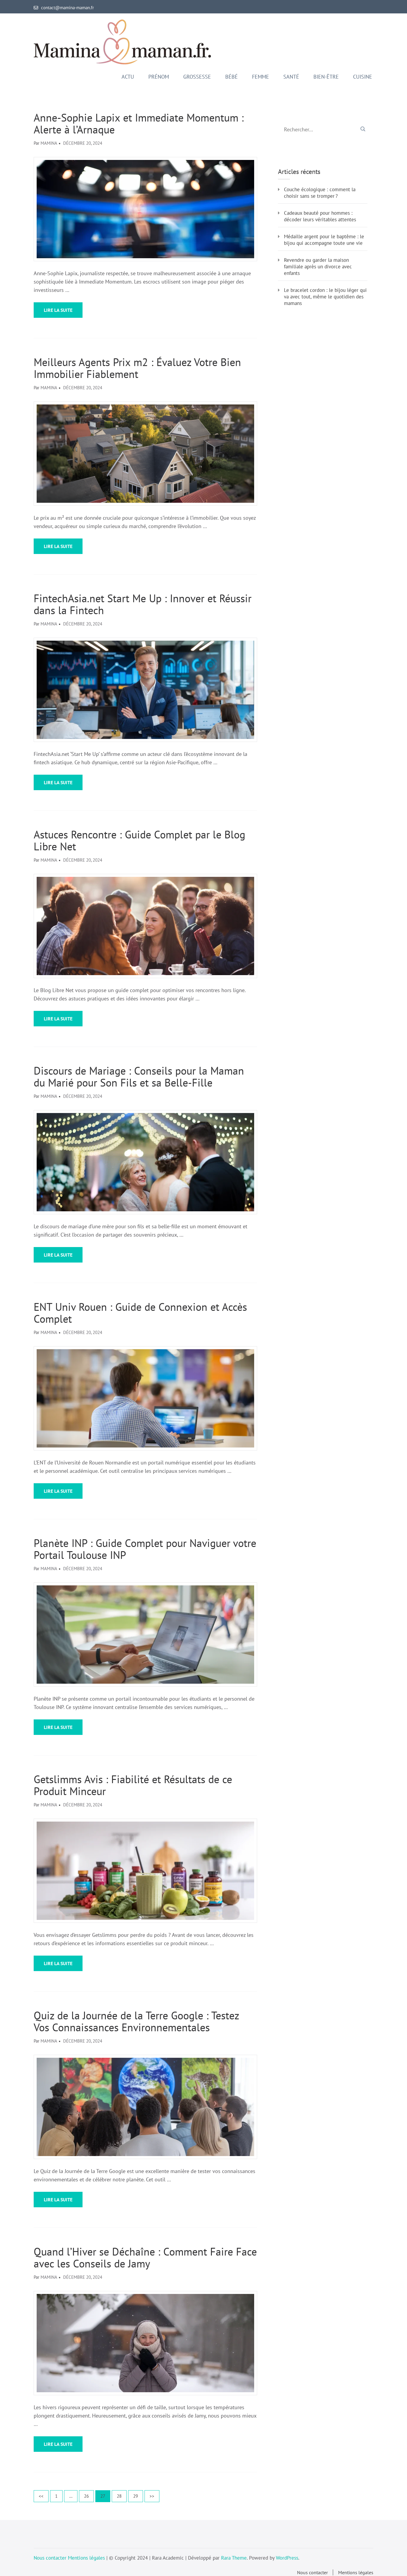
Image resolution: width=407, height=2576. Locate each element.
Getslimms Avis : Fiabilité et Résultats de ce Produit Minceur (133, 1785)
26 (88, 2496)
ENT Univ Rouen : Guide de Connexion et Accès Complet (140, 1313)
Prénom (159, 77)
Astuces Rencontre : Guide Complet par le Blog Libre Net (139, 840)
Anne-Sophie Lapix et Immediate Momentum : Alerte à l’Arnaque (139, 124)
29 (137, 2496)
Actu (128, 77)
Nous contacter (50, 2558)
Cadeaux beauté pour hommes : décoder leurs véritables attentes (320, 216)
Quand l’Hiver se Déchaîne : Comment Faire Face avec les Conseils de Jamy (145, 2258)
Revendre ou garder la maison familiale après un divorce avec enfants (318, 267)
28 (121, 2496)
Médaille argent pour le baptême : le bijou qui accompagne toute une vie (324, 240)
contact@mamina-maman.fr (67, 8)
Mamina (49, 143)
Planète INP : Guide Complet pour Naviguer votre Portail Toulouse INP (145, 1549)
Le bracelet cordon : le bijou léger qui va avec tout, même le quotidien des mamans (325, 297)
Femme (261, 77)
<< (41, 2496)
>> (152, 2496)
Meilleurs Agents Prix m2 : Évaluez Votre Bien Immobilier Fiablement (137, 368)
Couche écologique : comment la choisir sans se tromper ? (320, 193)
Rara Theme (234, 2558)
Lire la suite (58, 310)
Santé (291, 77)
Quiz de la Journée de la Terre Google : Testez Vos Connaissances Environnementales (136, 2021)
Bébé (232, 77)
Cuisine (363, 77)
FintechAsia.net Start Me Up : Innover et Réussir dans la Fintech (143, 604)
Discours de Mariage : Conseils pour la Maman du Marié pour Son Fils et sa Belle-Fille (139, 1077)
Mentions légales (86, 2558)
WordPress (287, 2558)
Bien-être (326, 77)
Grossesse (197, 77)
